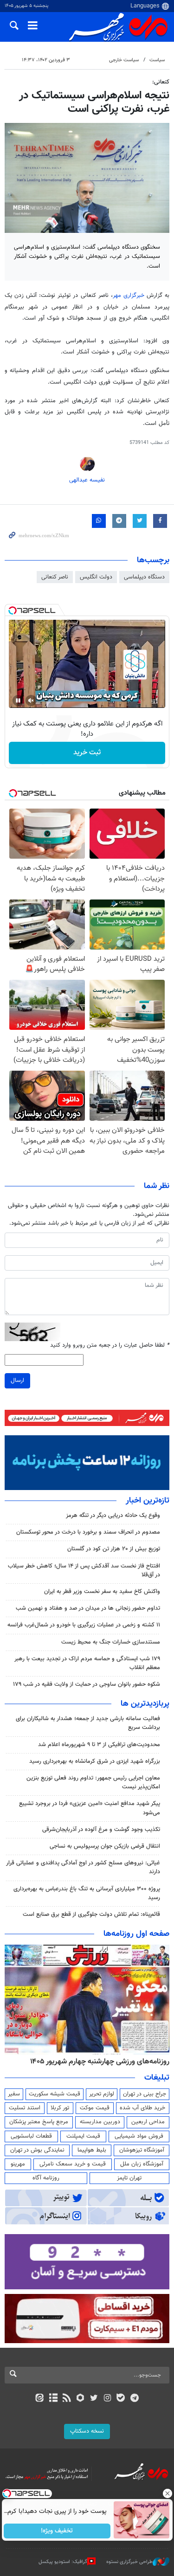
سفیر (14, 2094)
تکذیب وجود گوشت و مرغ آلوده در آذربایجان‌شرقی (101, 1830)
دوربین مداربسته (100, 2122)
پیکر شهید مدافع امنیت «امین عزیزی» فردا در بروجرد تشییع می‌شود (90, 1808)
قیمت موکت (95, 2108)
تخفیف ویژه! (57, 2531)
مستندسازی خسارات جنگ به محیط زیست (111, 1642)
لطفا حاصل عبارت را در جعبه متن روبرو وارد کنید (110, 1346)
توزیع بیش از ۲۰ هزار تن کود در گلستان (114, 1549)
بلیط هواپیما (92, 2150)
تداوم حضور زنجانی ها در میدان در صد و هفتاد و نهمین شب (88, 1608)
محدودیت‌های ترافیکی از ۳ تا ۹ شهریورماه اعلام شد (99, 1745)
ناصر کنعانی (55, 577)
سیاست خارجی (124, 60)
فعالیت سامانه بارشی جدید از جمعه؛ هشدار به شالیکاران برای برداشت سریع (88, 1723)
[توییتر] (94, 2399)
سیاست (157, 60)
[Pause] (18, 700)
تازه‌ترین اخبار (148, 1501)
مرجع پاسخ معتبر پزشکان (39, 2122)
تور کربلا (60, 2108)
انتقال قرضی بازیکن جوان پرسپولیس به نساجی (105, 1846)
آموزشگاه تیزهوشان (142, 2150)
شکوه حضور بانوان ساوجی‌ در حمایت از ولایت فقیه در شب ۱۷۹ (87, 1684)
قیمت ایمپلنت (83, 2136)
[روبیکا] (80, 2399)
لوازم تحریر (102, 2094)
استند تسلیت (25, 2108)
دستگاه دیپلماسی (144, 577)
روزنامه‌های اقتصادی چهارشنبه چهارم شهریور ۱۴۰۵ (97, 2062)
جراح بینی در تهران (145, 2094)
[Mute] (31, 700)
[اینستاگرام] (107, 2399)
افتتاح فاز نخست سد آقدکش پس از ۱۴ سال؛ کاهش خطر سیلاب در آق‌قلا (84, 1571)
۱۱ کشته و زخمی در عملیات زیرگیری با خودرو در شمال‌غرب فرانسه (84, 1625)
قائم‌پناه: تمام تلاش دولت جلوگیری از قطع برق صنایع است (91, 1914)
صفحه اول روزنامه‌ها (136, 1934)
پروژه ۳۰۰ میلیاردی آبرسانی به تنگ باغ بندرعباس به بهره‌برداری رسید (87, 1893)
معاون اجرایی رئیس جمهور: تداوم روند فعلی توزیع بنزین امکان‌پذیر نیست (93, 1783)
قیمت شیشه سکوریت (55, 2094)
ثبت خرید (87, 753)
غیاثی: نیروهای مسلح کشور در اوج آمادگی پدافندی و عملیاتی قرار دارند (83, 1867)
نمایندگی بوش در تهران (37, 2150)
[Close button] (167, 2493)
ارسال (17, 1381)
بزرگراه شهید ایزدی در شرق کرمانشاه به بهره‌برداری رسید (95, 1761)
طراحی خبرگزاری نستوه (129, 2562)
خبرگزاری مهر (129, 296)
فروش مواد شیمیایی (139, 2136)
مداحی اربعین (148, 2122)
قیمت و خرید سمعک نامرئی (73, 2164)
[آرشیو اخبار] (53, 2399)
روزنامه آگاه (46, 2178)
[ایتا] (40, 2399)
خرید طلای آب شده (142, 2108)
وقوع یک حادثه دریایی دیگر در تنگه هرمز (113, 1516)
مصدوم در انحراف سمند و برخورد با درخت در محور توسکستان (88, 1532)
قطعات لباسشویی (31, 2136)
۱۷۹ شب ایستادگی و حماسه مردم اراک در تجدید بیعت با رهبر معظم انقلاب (87, 1663)
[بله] (121, 2399)
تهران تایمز (129, 2178)
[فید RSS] (67, 2399)
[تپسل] (13, 610)
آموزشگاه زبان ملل (142, 2164)
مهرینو (18, 2164)
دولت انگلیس (96, 577)
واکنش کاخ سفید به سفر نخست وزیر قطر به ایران (102, 1592)
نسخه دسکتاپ (87, 2431)
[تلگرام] (134, 2399)
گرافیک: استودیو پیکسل (63, 2562)
